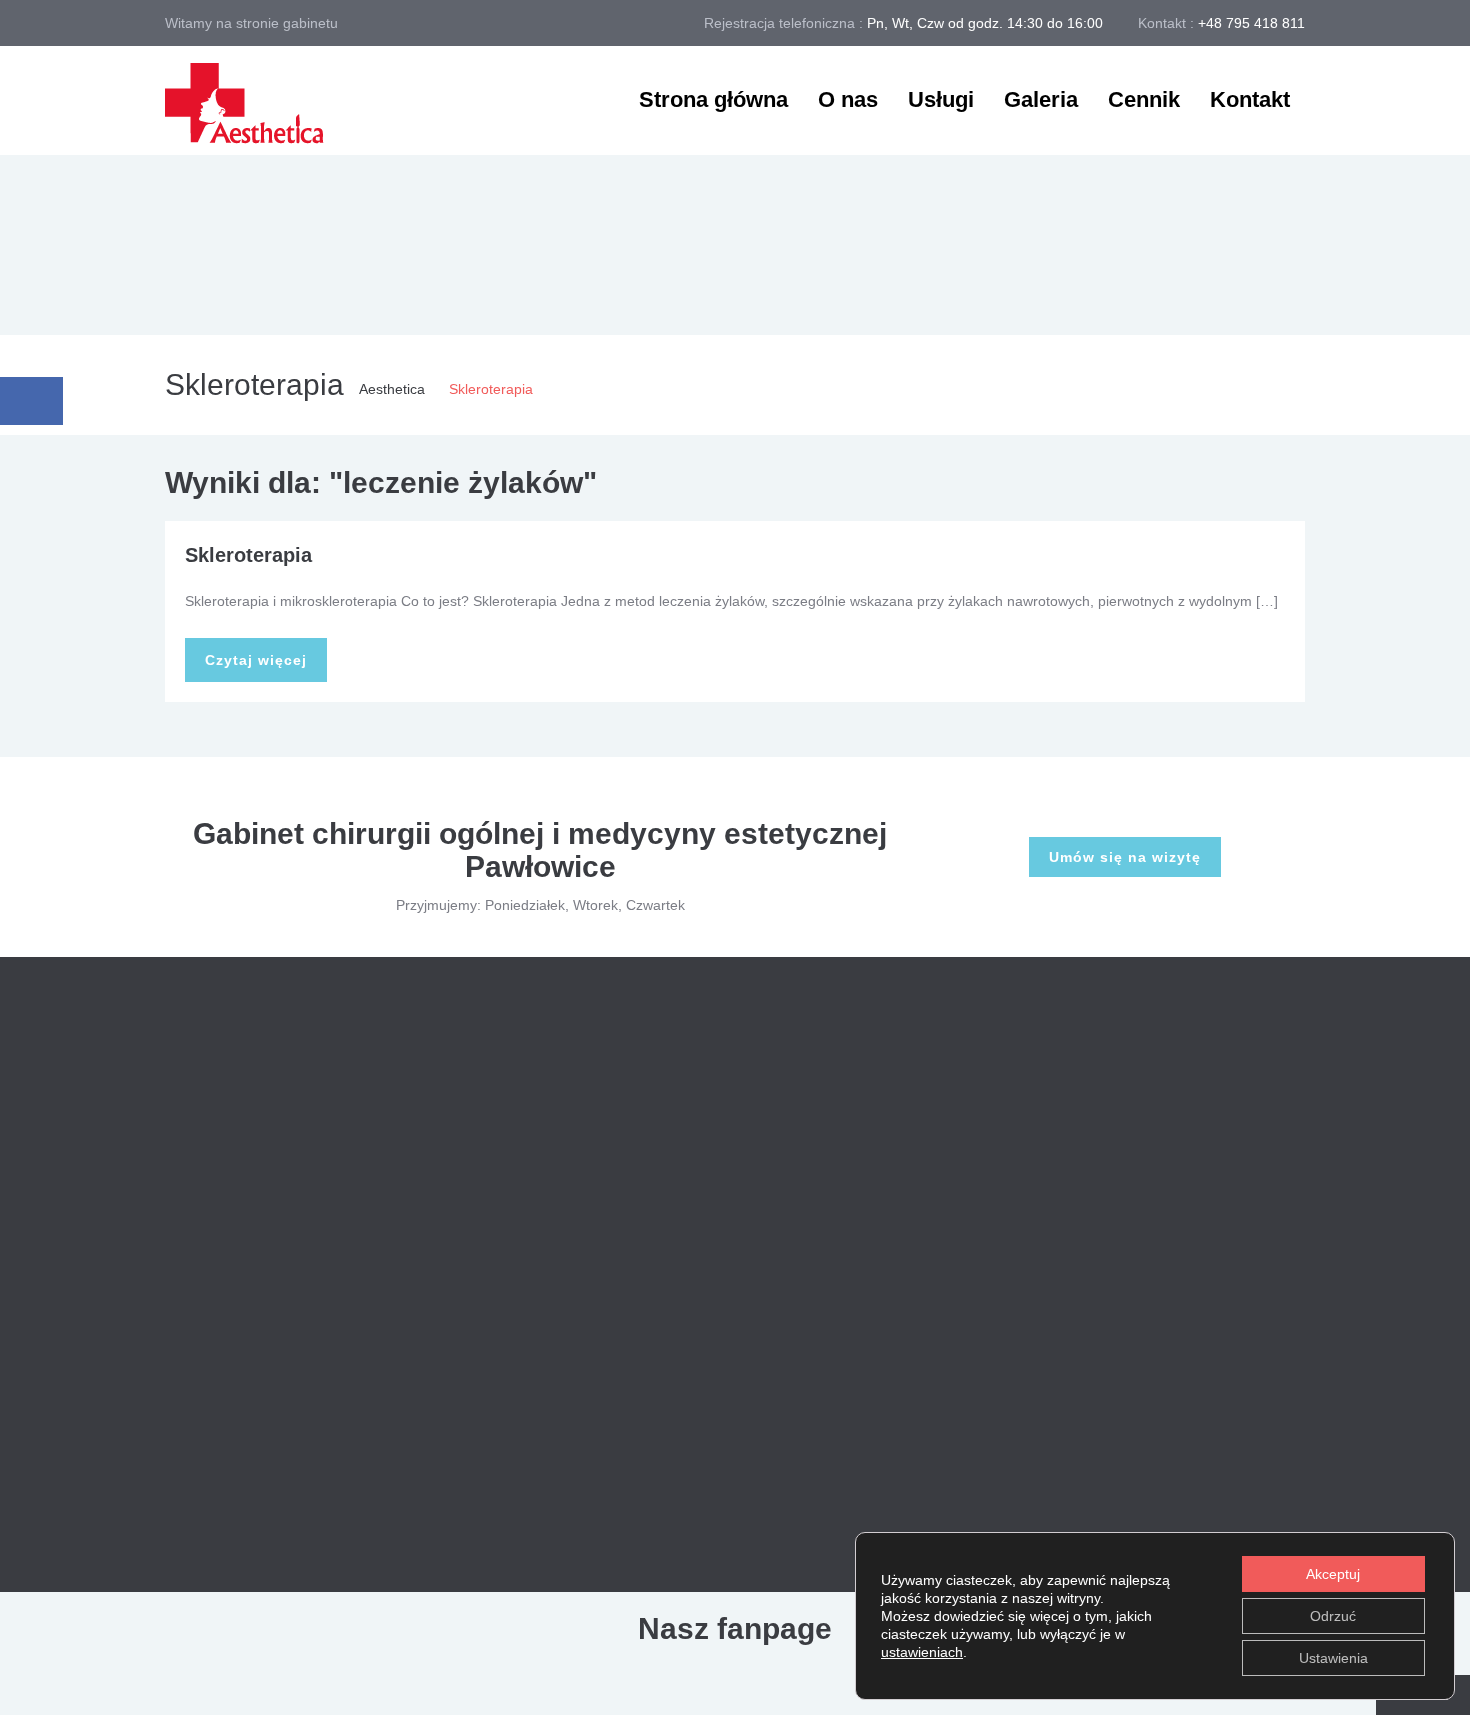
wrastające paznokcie (1125, 1480)
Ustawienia (1333, 1658)
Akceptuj (1333, 1574)
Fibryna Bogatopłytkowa (742, 1405)
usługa (1078, 1434)
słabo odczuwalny (1217, 1388)
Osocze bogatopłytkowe (741, 1185)
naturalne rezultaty (1116, 1250)
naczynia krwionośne (1123, 1204)
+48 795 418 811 (1251, 23)
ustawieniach (922, 1652)
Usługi (941, 99)
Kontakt (1250, 99)
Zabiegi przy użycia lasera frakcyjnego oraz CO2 (819, 1075)
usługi (1157, 1434)
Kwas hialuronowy (723, 1130)
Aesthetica (392, 389)
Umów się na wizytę (1125, 857)
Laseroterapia (710, 1350)
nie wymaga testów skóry (1136, 1342)
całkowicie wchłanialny (1127, 1112)
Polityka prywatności (555, 1580)
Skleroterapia (248, 555)
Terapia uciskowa (720, 1240)
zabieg (1254, 1480)
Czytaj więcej (256, 660)
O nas (848, 99)
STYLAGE (1089, 1388)
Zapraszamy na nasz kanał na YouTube (399, 1463)
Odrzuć (1333, 1616)
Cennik (1144, 99)
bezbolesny (1093, 1066)
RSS (1270, 1342)
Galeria (1041, 99)
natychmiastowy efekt (1125, 1296)
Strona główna (713, 99)
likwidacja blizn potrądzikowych (1154, 1158)
